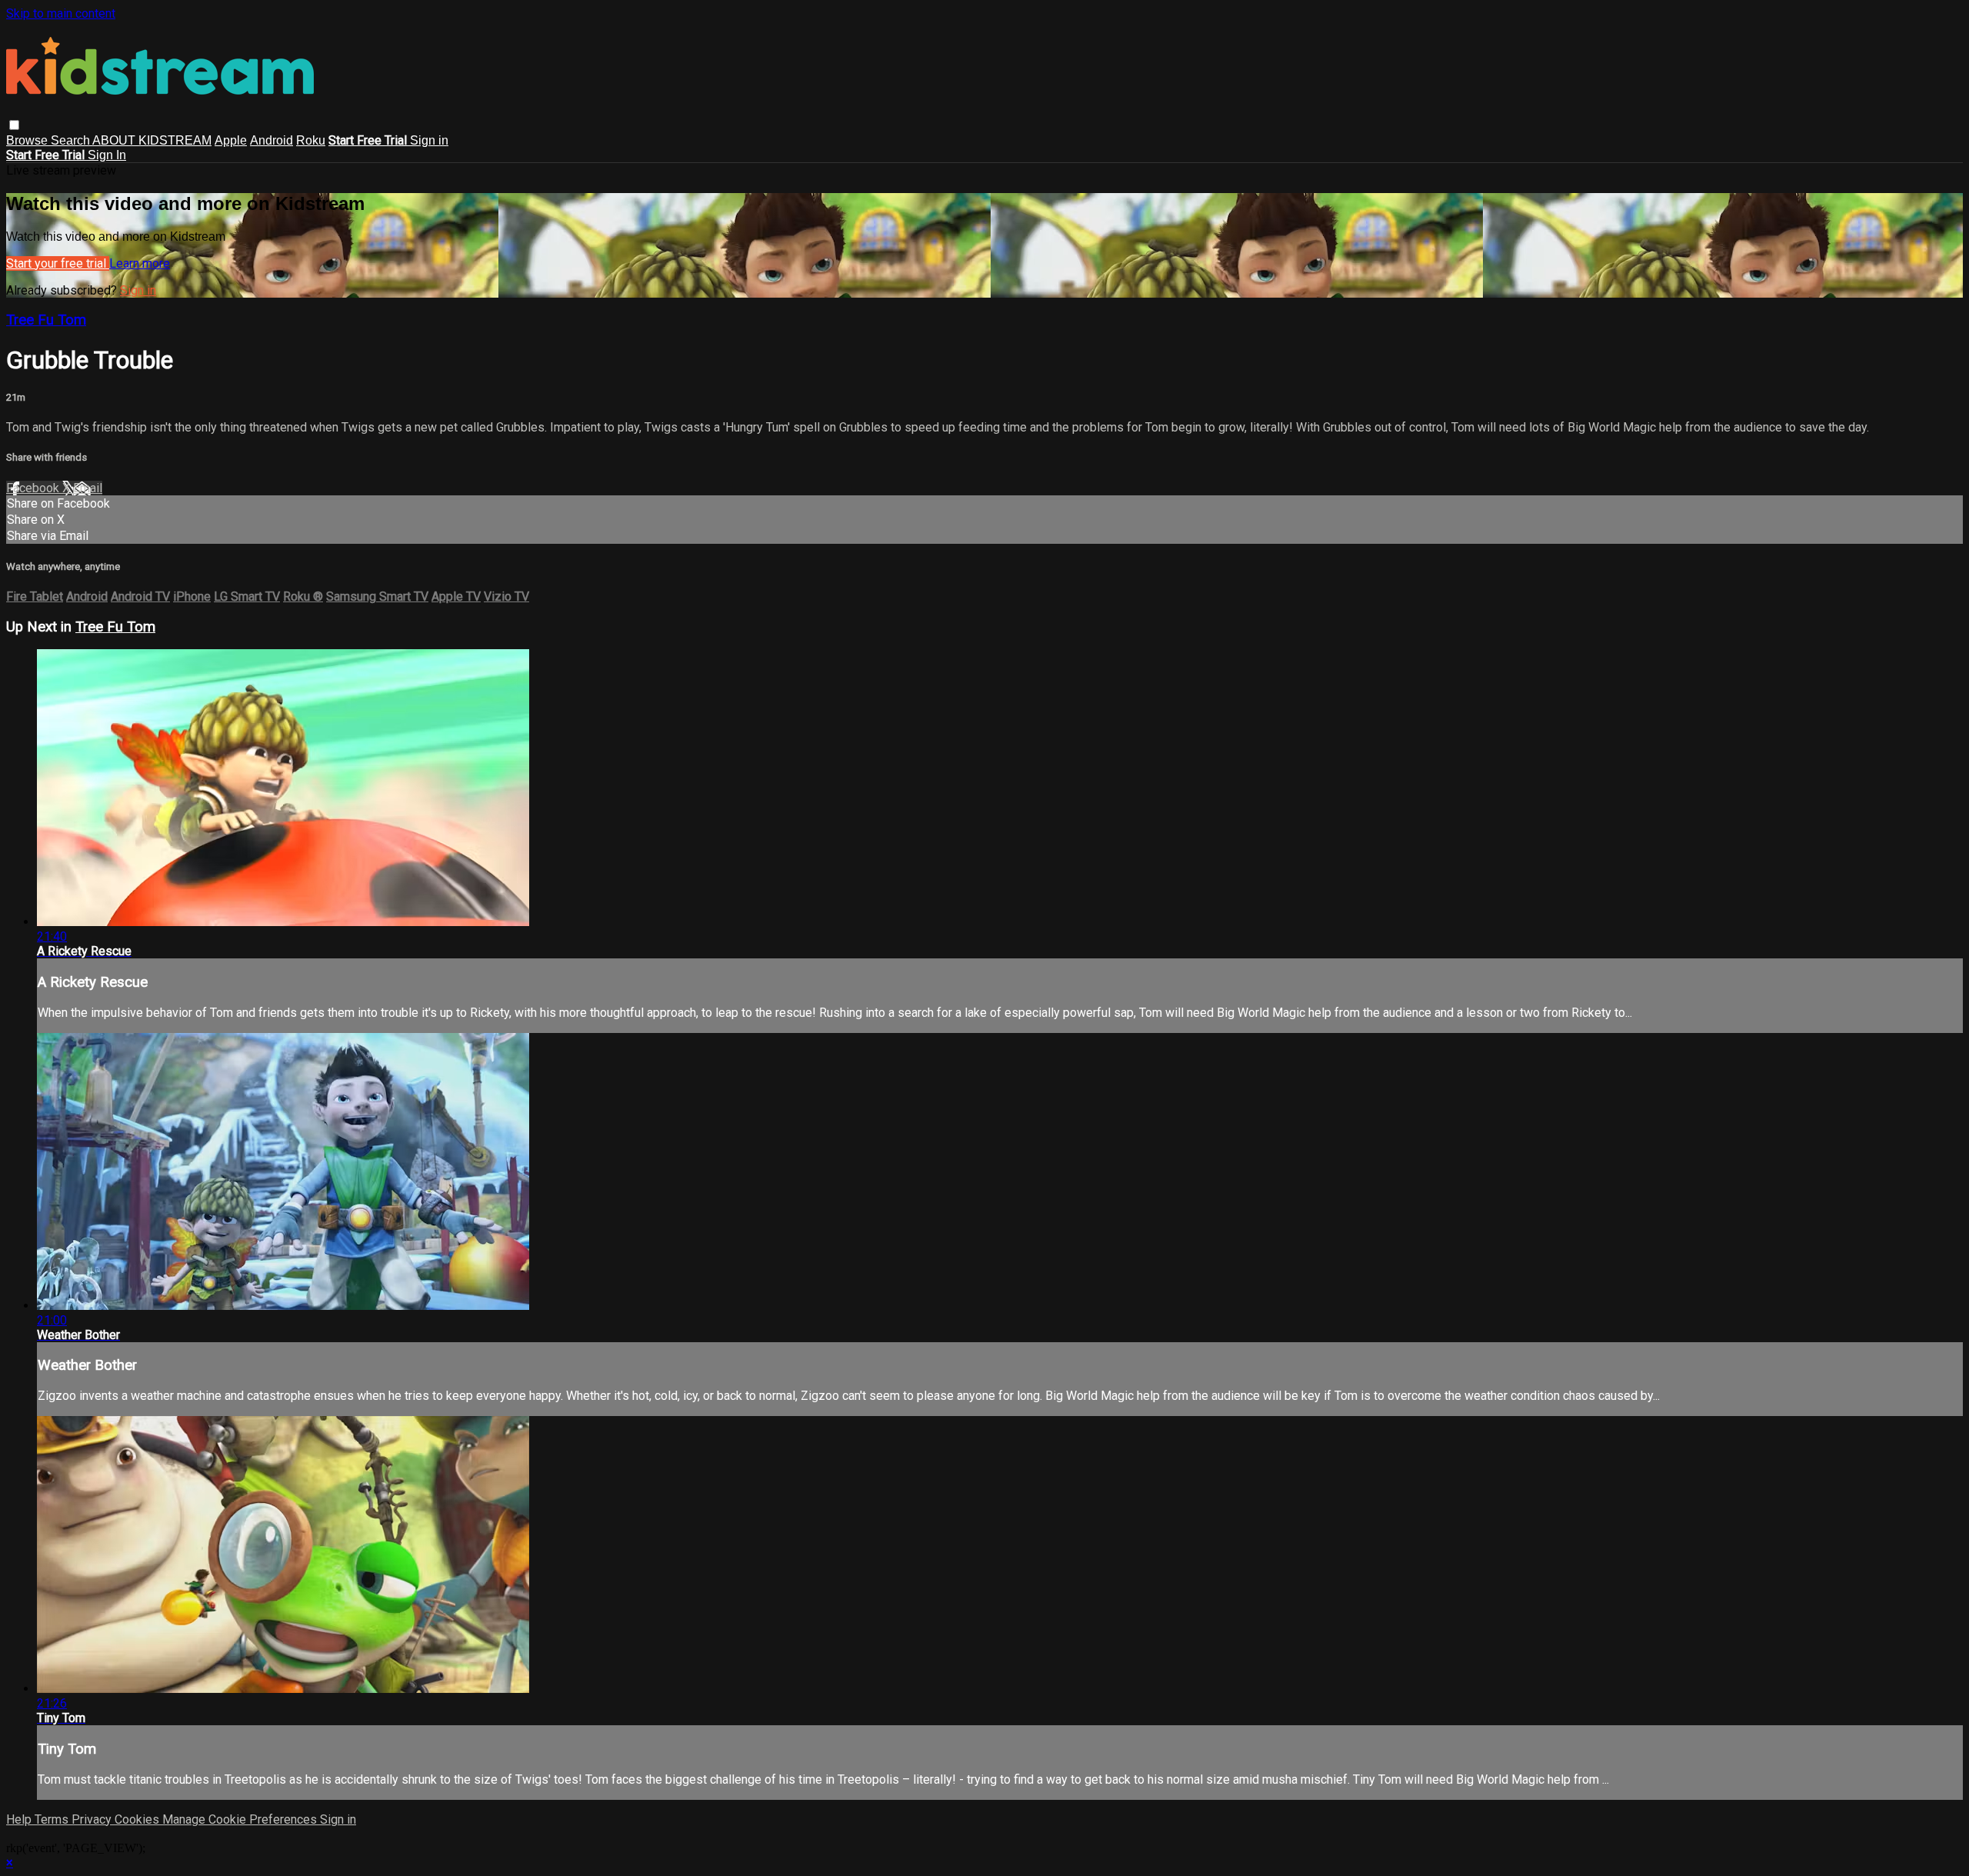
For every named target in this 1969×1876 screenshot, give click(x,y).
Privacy (93, 1819)
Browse (28, 140)
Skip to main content (61, 13)
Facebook (34, 488)
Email (88, 488)
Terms (53, 1819)
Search (72, 140)
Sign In (107, 155)
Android (272, 140)
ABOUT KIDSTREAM (152, 140)
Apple (231, 140)
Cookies (138, 1819)
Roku (311, 140)
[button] (14, 125)
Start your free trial (58, 263)
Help (20, 1819)
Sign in (429, 140)
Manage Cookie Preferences (241, 1819)
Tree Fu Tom (46, 320)
